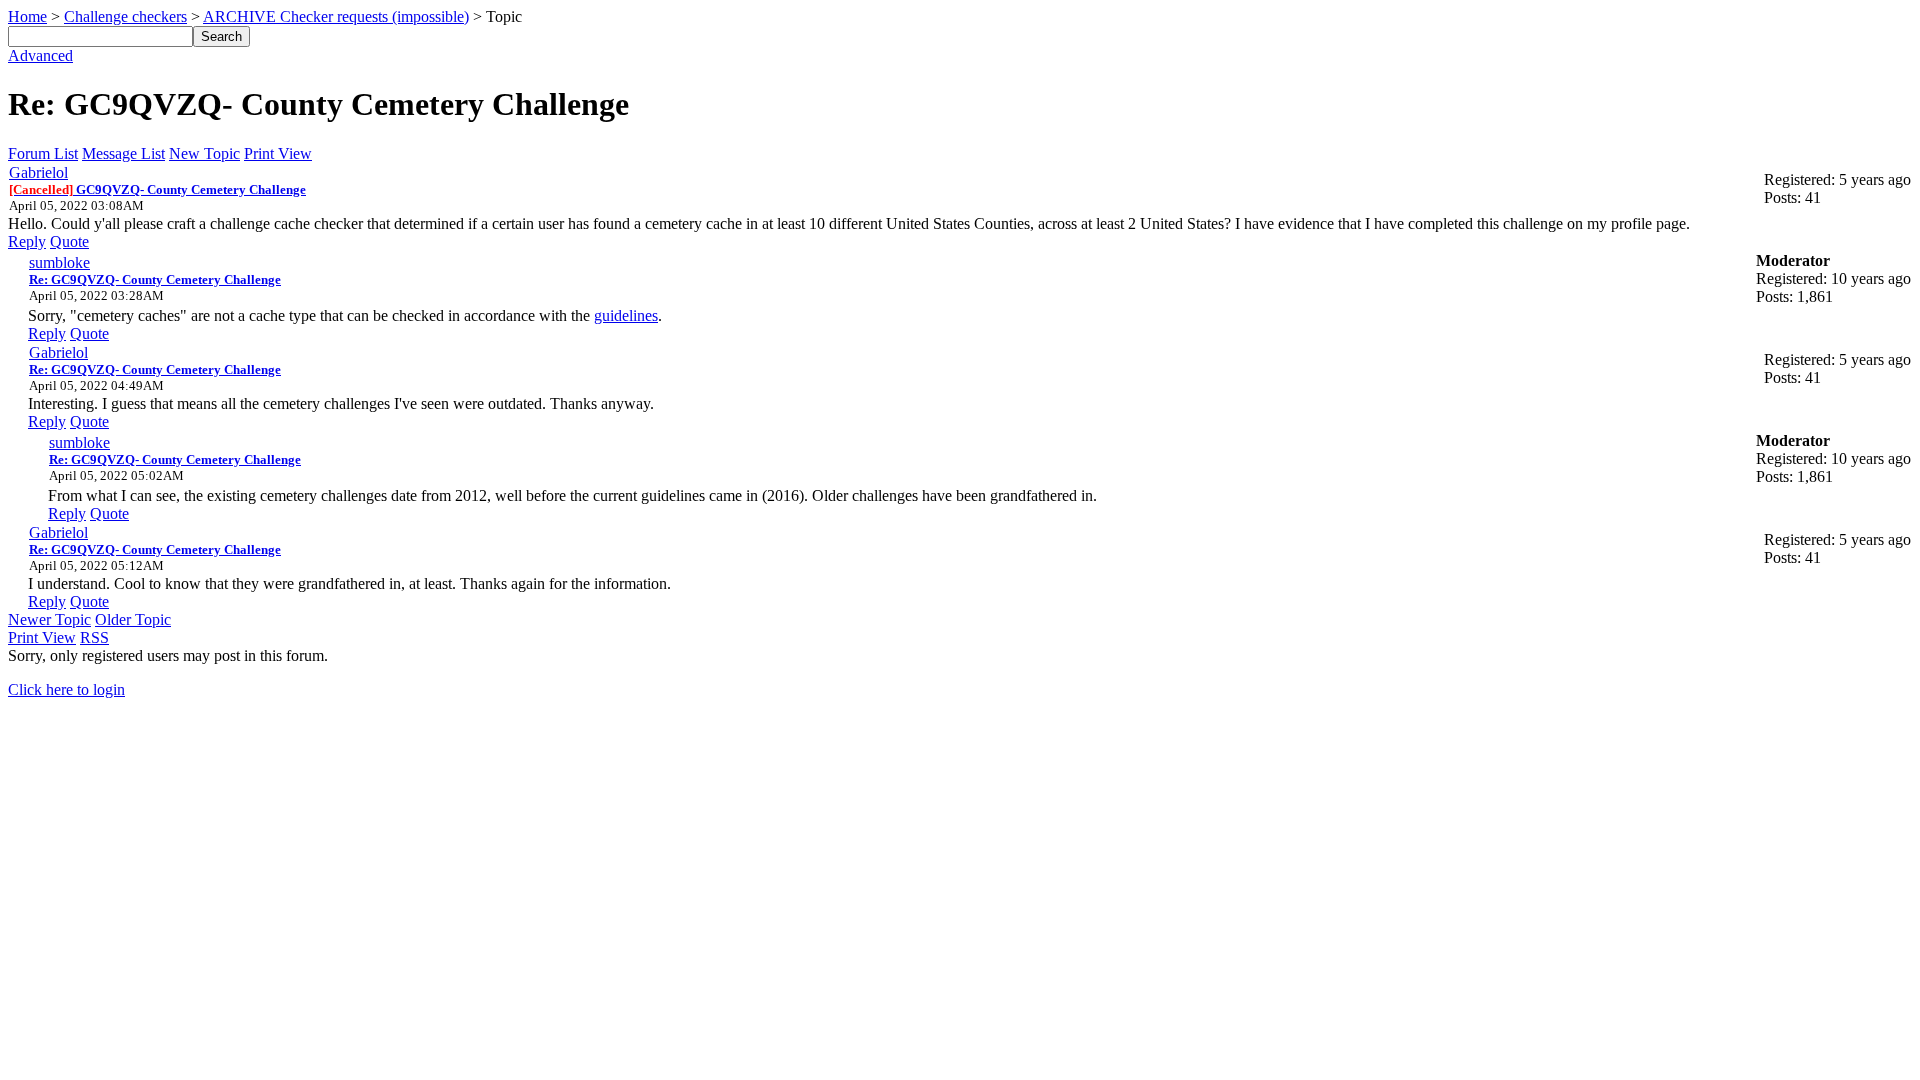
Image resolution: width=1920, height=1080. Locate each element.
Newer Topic (49, 619)
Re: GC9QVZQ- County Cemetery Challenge (155, 279)
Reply (27, 241)
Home (27, 16)
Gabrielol (38, 172)
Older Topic (133, 619)
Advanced (40, 55)
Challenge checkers (125, 16)
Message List (123, 153)
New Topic (204, 153)
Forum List (43, 153)
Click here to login (66, 689)
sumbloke (59, 262)
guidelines (626, 315)
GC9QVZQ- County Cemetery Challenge (157, 189)
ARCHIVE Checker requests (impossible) (336, 16)
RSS (94, 637)
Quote (69, 241)
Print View (278, 153)
